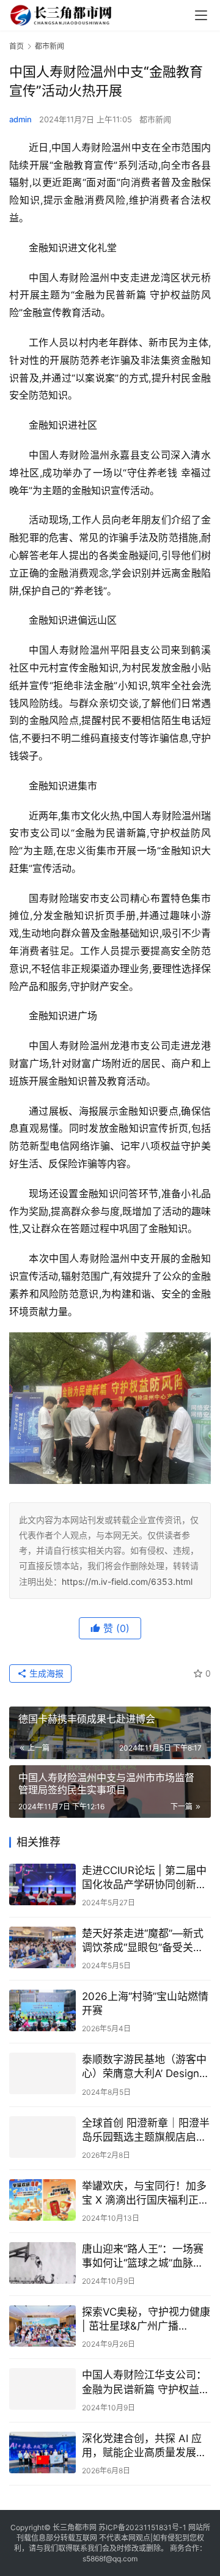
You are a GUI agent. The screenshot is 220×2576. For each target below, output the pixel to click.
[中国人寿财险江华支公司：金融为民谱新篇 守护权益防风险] (42, 2389)
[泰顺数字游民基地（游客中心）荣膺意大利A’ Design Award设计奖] (42, 2073)
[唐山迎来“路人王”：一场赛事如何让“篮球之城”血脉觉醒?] (42, 2263)
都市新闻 (155, 119)
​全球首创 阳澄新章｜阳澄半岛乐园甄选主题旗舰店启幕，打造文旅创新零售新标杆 (146, 2131)
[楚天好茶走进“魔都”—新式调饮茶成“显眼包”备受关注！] (42, 1947)
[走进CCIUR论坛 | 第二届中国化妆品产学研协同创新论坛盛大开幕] (42, 1884)
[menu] (201, 15)
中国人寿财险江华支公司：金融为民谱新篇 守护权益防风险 (146, 2382)
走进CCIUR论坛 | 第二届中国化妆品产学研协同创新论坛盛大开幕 (144, 1878)
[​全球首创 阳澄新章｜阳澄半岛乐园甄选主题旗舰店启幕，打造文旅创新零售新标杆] (42, 2137)
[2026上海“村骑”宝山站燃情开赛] (42, 2010)
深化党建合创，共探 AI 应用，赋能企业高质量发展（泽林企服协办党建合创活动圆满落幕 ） (144, 2446)
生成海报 (45, 1673)
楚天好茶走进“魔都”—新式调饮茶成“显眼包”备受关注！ (143, 1941)
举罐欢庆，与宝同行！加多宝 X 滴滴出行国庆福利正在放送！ (145, 2194)
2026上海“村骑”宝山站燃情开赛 (145, 2003)
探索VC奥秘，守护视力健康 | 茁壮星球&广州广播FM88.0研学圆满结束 (146, 2320)
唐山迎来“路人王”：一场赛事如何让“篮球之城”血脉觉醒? (143, 2257)
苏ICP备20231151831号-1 (142, 2527)
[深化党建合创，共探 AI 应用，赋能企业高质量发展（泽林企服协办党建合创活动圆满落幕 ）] (42, 2452)
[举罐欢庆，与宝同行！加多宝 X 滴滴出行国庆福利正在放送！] (42, 2200)
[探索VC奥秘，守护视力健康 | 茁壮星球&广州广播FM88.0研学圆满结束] (42, 2326)
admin (20, 119)
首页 (16, 46)
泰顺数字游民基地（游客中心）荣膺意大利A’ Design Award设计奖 (144, 2067)
